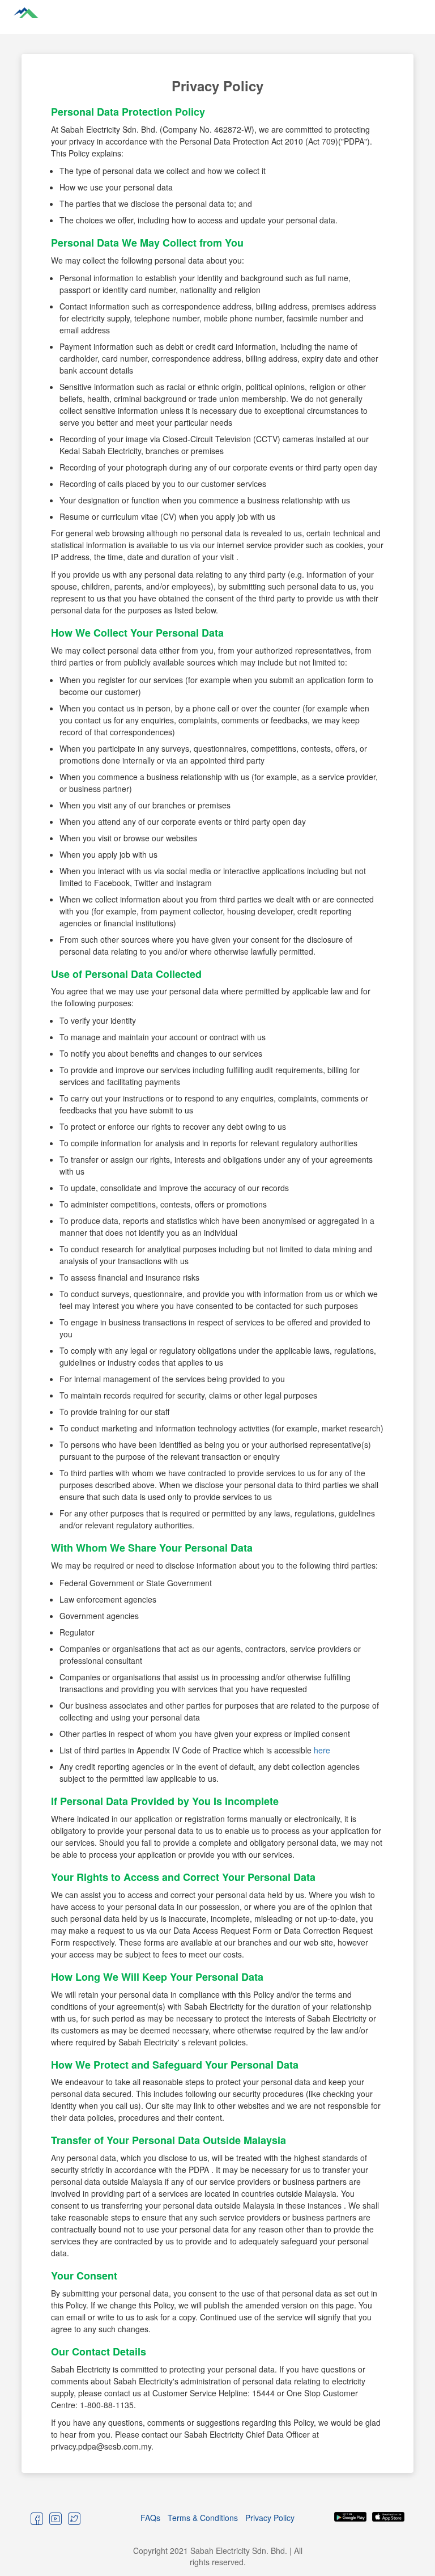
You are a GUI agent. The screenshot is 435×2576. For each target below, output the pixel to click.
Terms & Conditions (203, 2518)
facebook (37, 2518)
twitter (74, 2518)
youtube (56, 2518)
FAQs (150, 2518)
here (322, 1750)
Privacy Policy (270, 2518)
